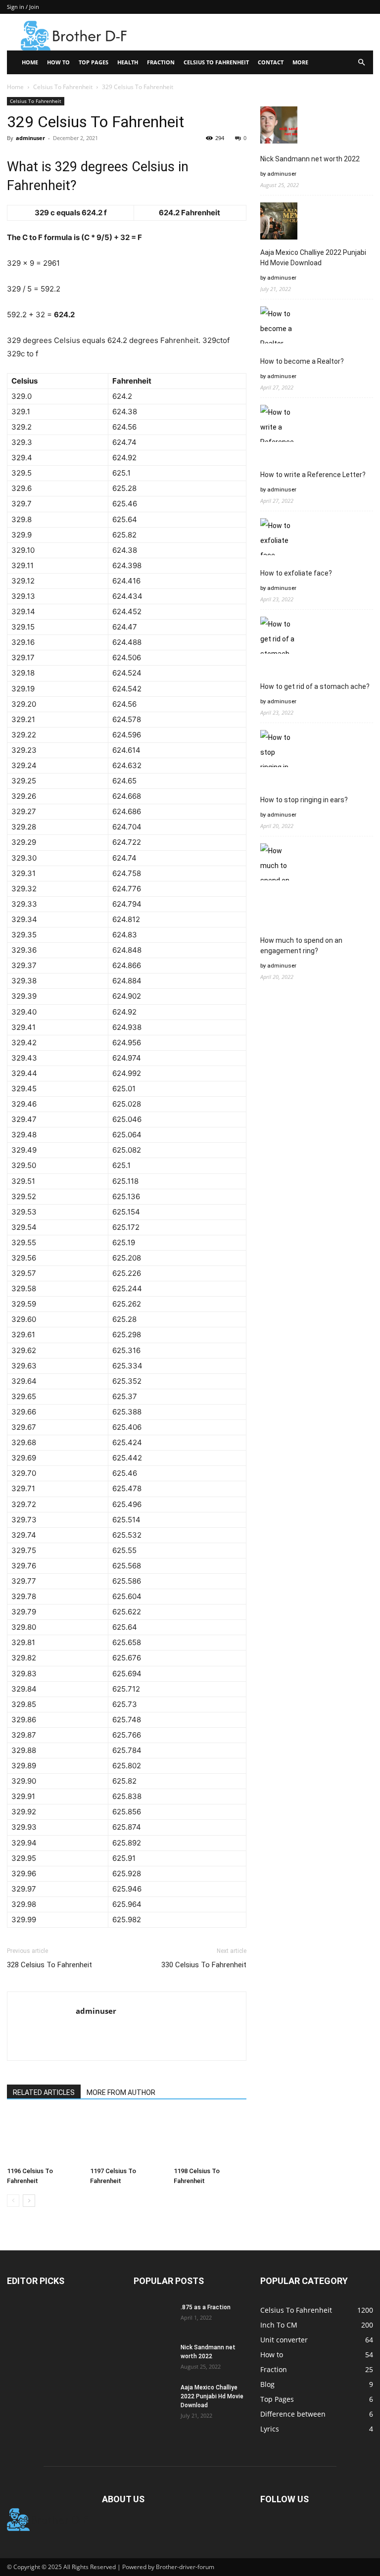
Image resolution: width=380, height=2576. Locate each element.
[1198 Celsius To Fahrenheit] (210, 2138)
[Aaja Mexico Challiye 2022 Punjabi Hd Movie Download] (153, 2397)
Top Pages (94, 62)
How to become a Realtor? (302, 361)
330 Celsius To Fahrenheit (204, 1965)
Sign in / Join (23, 7)
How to (58, 62)
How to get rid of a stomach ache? (315, 686)
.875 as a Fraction (206, 2307)
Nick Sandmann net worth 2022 (310, 159)
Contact (271, 62)
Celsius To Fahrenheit (216, 62)
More (300, 62)
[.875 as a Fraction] (153, 2317)
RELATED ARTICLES (44, 2092)
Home (30, 62)
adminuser (30, 138)
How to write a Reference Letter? (313, 475)
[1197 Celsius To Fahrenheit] (126, 2138)
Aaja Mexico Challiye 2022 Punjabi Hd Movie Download (313, 258)
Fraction (161, 62)
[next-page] (29, 2201)
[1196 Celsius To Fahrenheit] (43, 2138)
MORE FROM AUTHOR (121, 2092)
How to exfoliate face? (296, 573)
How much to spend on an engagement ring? (301, 946)
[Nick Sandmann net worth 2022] (153, 2357)
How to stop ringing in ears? (304, 800)
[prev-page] (13, 2201)
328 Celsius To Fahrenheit (49, 1965)
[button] (361, 63)
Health (128, 62)
